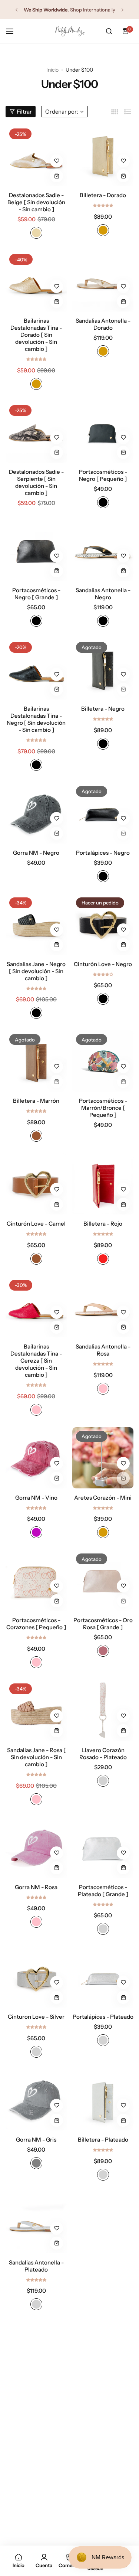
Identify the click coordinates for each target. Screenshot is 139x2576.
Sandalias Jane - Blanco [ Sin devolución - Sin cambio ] (36, 2413)
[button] (16, 10)
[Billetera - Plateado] (103, 2100)
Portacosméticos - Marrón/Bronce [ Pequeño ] (103, 1108)
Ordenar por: (62, 112)
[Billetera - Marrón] (36, 1061)
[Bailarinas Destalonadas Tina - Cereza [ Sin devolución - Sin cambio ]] (36, 1307)
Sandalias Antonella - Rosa (103, 1350)
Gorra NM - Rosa (36, 1887)
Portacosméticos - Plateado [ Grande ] (103, 1891)
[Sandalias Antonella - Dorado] (103, 281)
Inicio (52, 70)
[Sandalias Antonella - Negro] (103, 550)
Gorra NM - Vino (36, 1498)
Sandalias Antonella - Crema (103, 2410)
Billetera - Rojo (103, 1224)
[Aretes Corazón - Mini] (103, 1458)
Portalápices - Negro (103, 853)
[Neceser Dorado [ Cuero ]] (103, 2503)
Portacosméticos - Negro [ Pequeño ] (103, 475)
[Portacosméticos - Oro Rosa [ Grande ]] (103, 1580)
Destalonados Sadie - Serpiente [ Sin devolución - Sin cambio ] (36, 482)
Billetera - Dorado (103, 195)
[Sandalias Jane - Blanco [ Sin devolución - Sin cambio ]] (36, 2366)
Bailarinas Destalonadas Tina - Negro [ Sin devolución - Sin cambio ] (36, 719)
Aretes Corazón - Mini (103, 1498)
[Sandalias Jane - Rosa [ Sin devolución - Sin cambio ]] (36, 1710)
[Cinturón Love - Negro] (103, 924)
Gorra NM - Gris (36, 2140)
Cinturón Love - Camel (36, 1224)
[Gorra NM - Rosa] (36, 1847)
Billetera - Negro (103, 709)
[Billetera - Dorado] (103, 155)
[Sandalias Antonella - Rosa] (103, 1307)
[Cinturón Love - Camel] (36, 1184)
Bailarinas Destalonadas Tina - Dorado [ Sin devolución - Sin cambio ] (36, 335)
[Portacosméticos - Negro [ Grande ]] (36, 550)
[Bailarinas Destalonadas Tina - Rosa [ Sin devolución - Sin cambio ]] (103, 2223)
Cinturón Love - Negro (103, 964)
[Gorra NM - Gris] (36, 2100)
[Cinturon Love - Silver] (36, 1977)
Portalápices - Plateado (103, 2017)
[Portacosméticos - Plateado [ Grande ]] (103, 1847)
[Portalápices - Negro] (103, 813)
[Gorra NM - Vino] (36, 1458)
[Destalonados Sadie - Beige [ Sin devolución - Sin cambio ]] (36, 155)
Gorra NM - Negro (36, 853)
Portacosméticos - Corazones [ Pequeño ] (36, 1624)
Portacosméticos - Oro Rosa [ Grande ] (103, 1624)
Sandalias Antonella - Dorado (103, 324)
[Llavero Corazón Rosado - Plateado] (103, 1710)
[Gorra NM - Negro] (36, 813)
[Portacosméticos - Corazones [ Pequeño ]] (36, 1580)
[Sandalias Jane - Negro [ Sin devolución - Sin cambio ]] (36, 924)
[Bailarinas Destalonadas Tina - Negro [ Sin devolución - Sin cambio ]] (36, 669)
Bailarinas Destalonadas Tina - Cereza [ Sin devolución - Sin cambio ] (36, 1361)
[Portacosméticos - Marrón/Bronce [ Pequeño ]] (103, 1061)
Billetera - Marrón (36, 1101)
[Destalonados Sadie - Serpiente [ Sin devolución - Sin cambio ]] (36, 432)
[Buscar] (109, 31)
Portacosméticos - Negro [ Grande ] (36, 594)
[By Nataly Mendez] (70, 31)
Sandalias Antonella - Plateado (36, 2266)
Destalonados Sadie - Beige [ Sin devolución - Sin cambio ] (36, 202)
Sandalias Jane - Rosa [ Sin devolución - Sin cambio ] (36, 1757)
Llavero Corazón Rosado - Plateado (103, 1754)
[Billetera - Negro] (103, 669)
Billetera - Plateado (103, 2140)
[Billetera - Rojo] (103, 1184)
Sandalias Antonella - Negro (103, 594)
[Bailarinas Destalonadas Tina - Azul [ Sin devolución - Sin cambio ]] (36, 2503)
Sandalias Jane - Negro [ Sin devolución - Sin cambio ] (36, 971)
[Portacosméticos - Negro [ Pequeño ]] (103, 432)
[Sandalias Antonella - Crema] (103, 2366)
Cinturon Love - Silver (36, 2017)
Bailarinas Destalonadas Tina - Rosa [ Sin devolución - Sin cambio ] (103, 2273)
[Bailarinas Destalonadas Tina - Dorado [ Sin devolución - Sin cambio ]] (36, 281)
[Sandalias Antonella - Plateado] (36, 2223)
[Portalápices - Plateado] (103, 1977)
